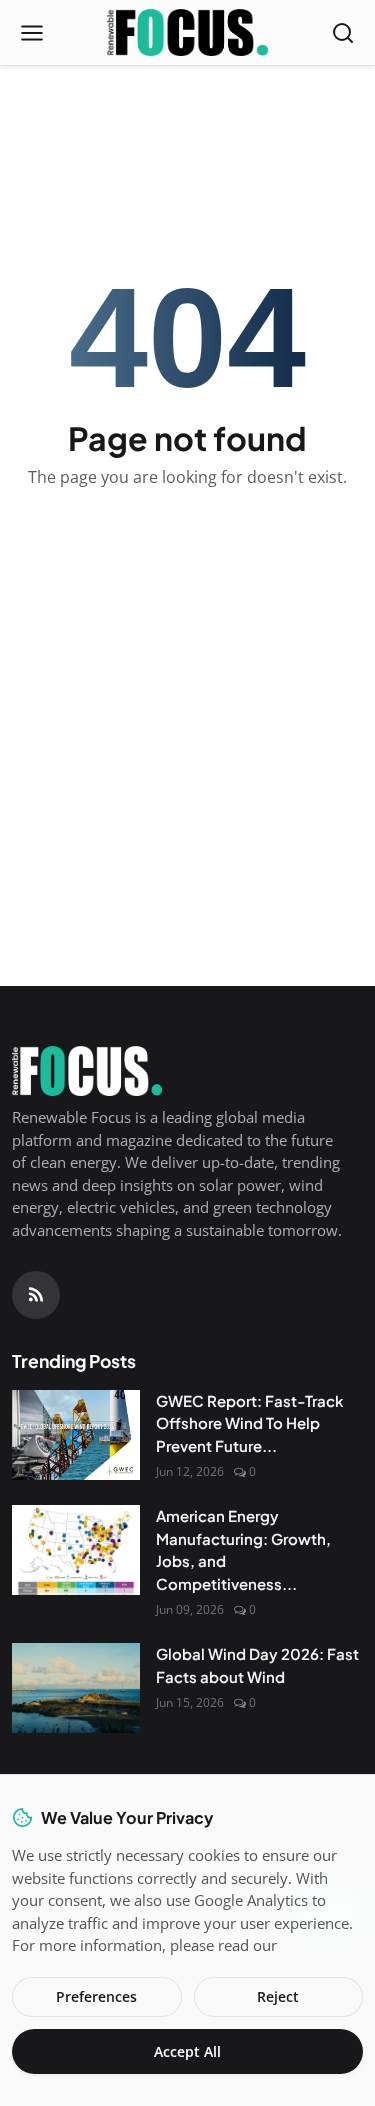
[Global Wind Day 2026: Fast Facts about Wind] (76, 1688)
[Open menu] (32, 33)
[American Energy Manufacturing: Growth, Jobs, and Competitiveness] (76, 1550)
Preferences (96, 1996)
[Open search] (343, 33)
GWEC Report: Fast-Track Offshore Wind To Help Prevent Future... (250, 1423)
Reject (278, 1996)
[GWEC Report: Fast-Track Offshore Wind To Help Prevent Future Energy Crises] (76, 1435)
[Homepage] (187, 33)
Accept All (187, 2051)
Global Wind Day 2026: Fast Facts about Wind (257, 1665)
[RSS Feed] (36, 1295)
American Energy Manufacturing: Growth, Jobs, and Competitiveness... (243, 1549)
